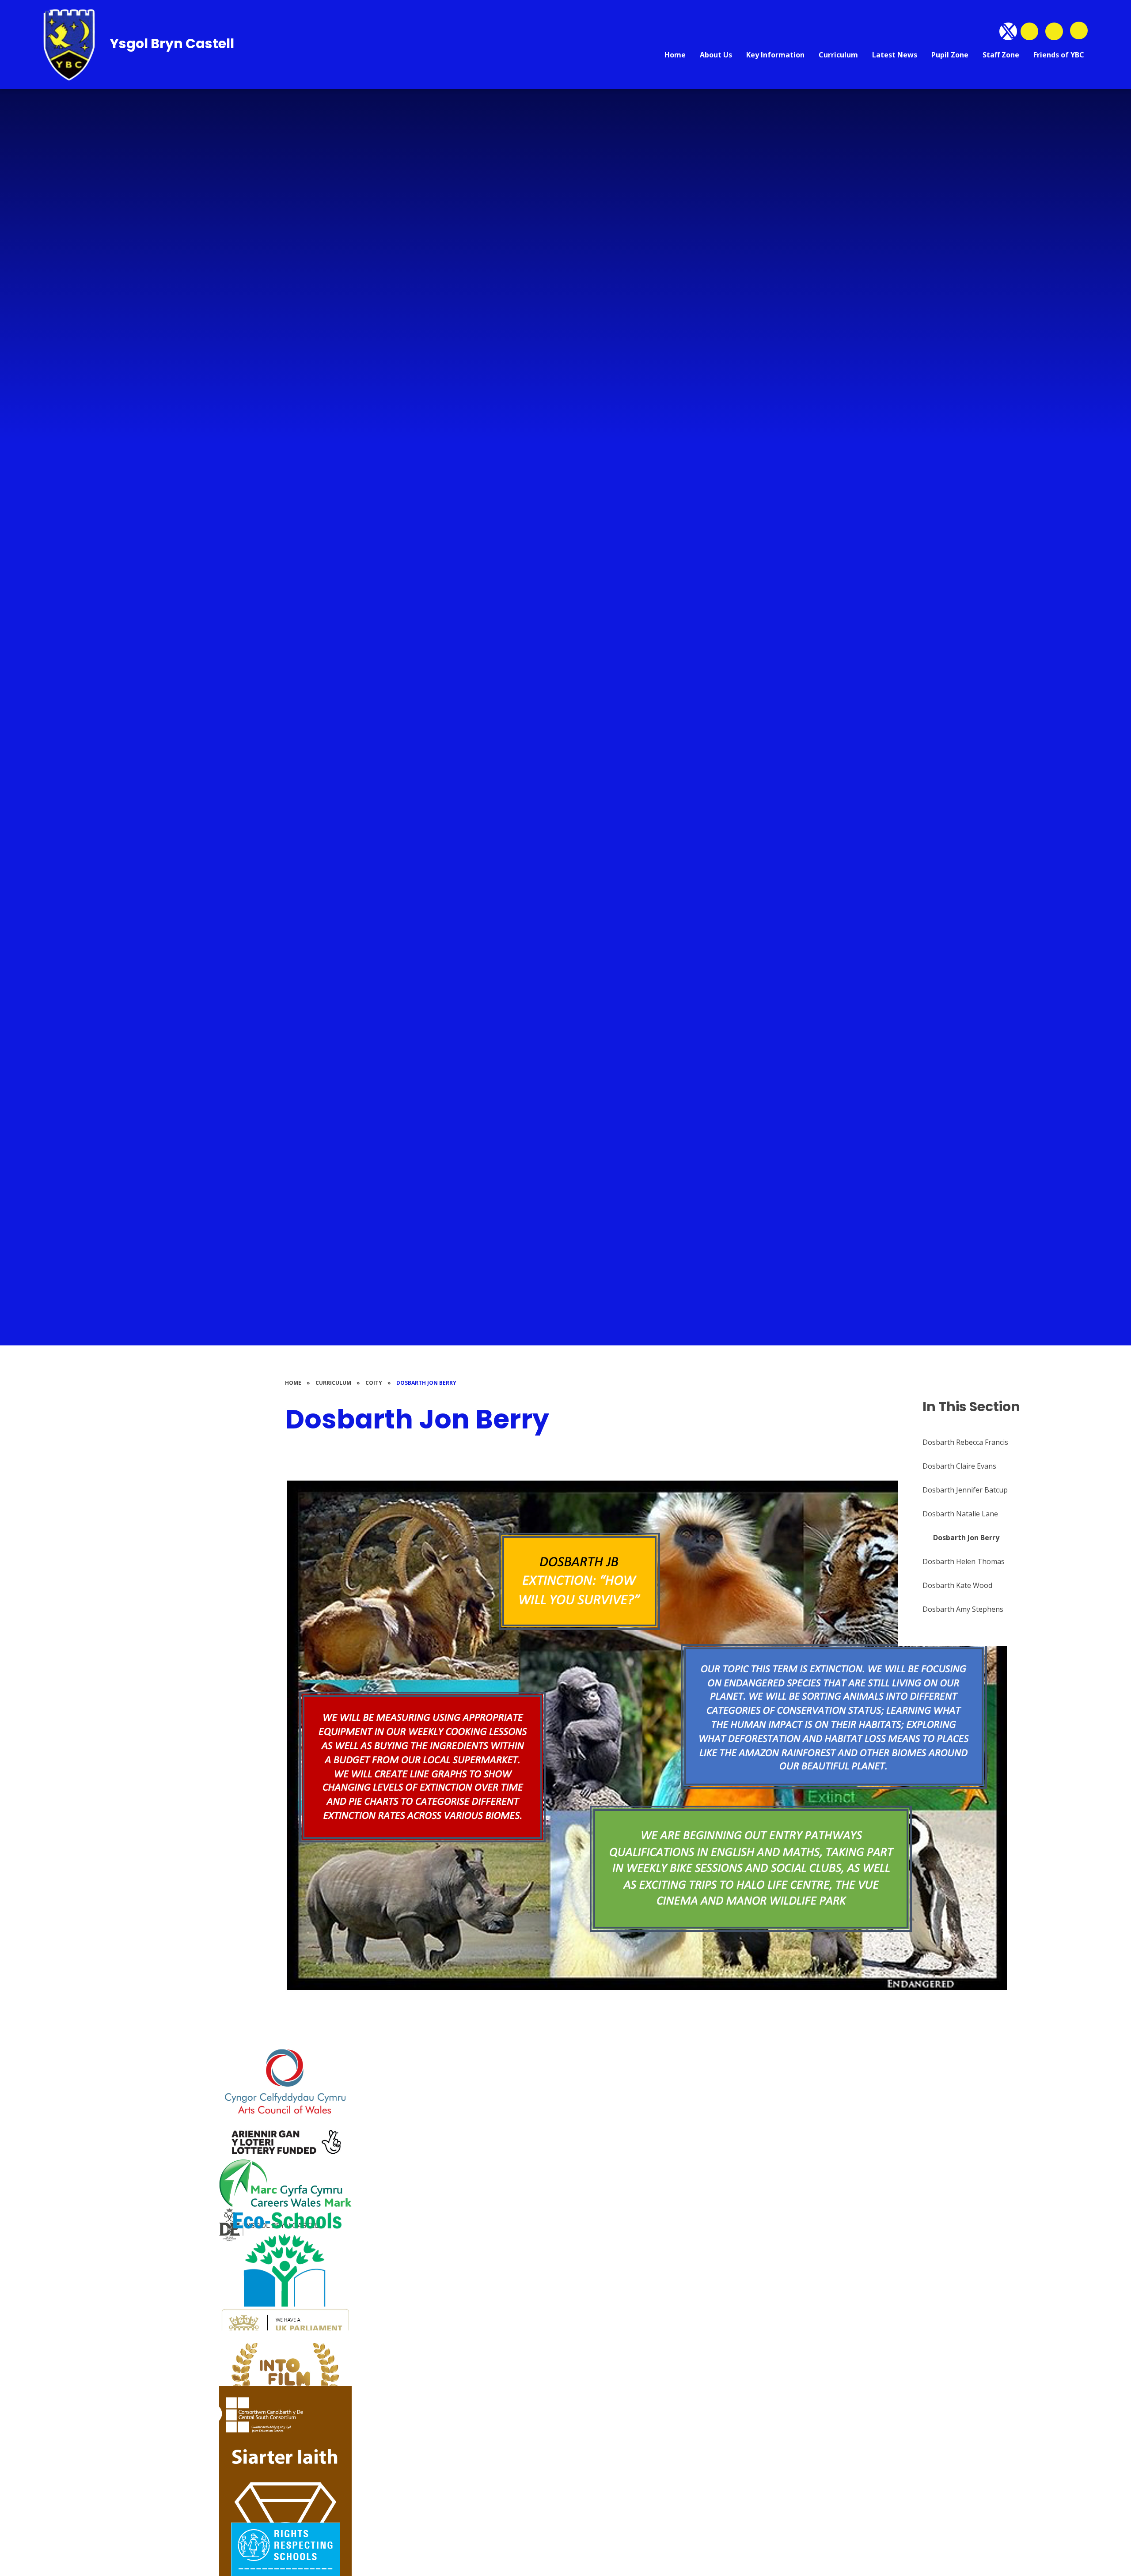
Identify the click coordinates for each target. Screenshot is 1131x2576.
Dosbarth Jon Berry (426, 1383)
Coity (374, 1383)
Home (293, 1383)
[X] (1008, 31)
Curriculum (333, 1383)
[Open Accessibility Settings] (1054, 31)
